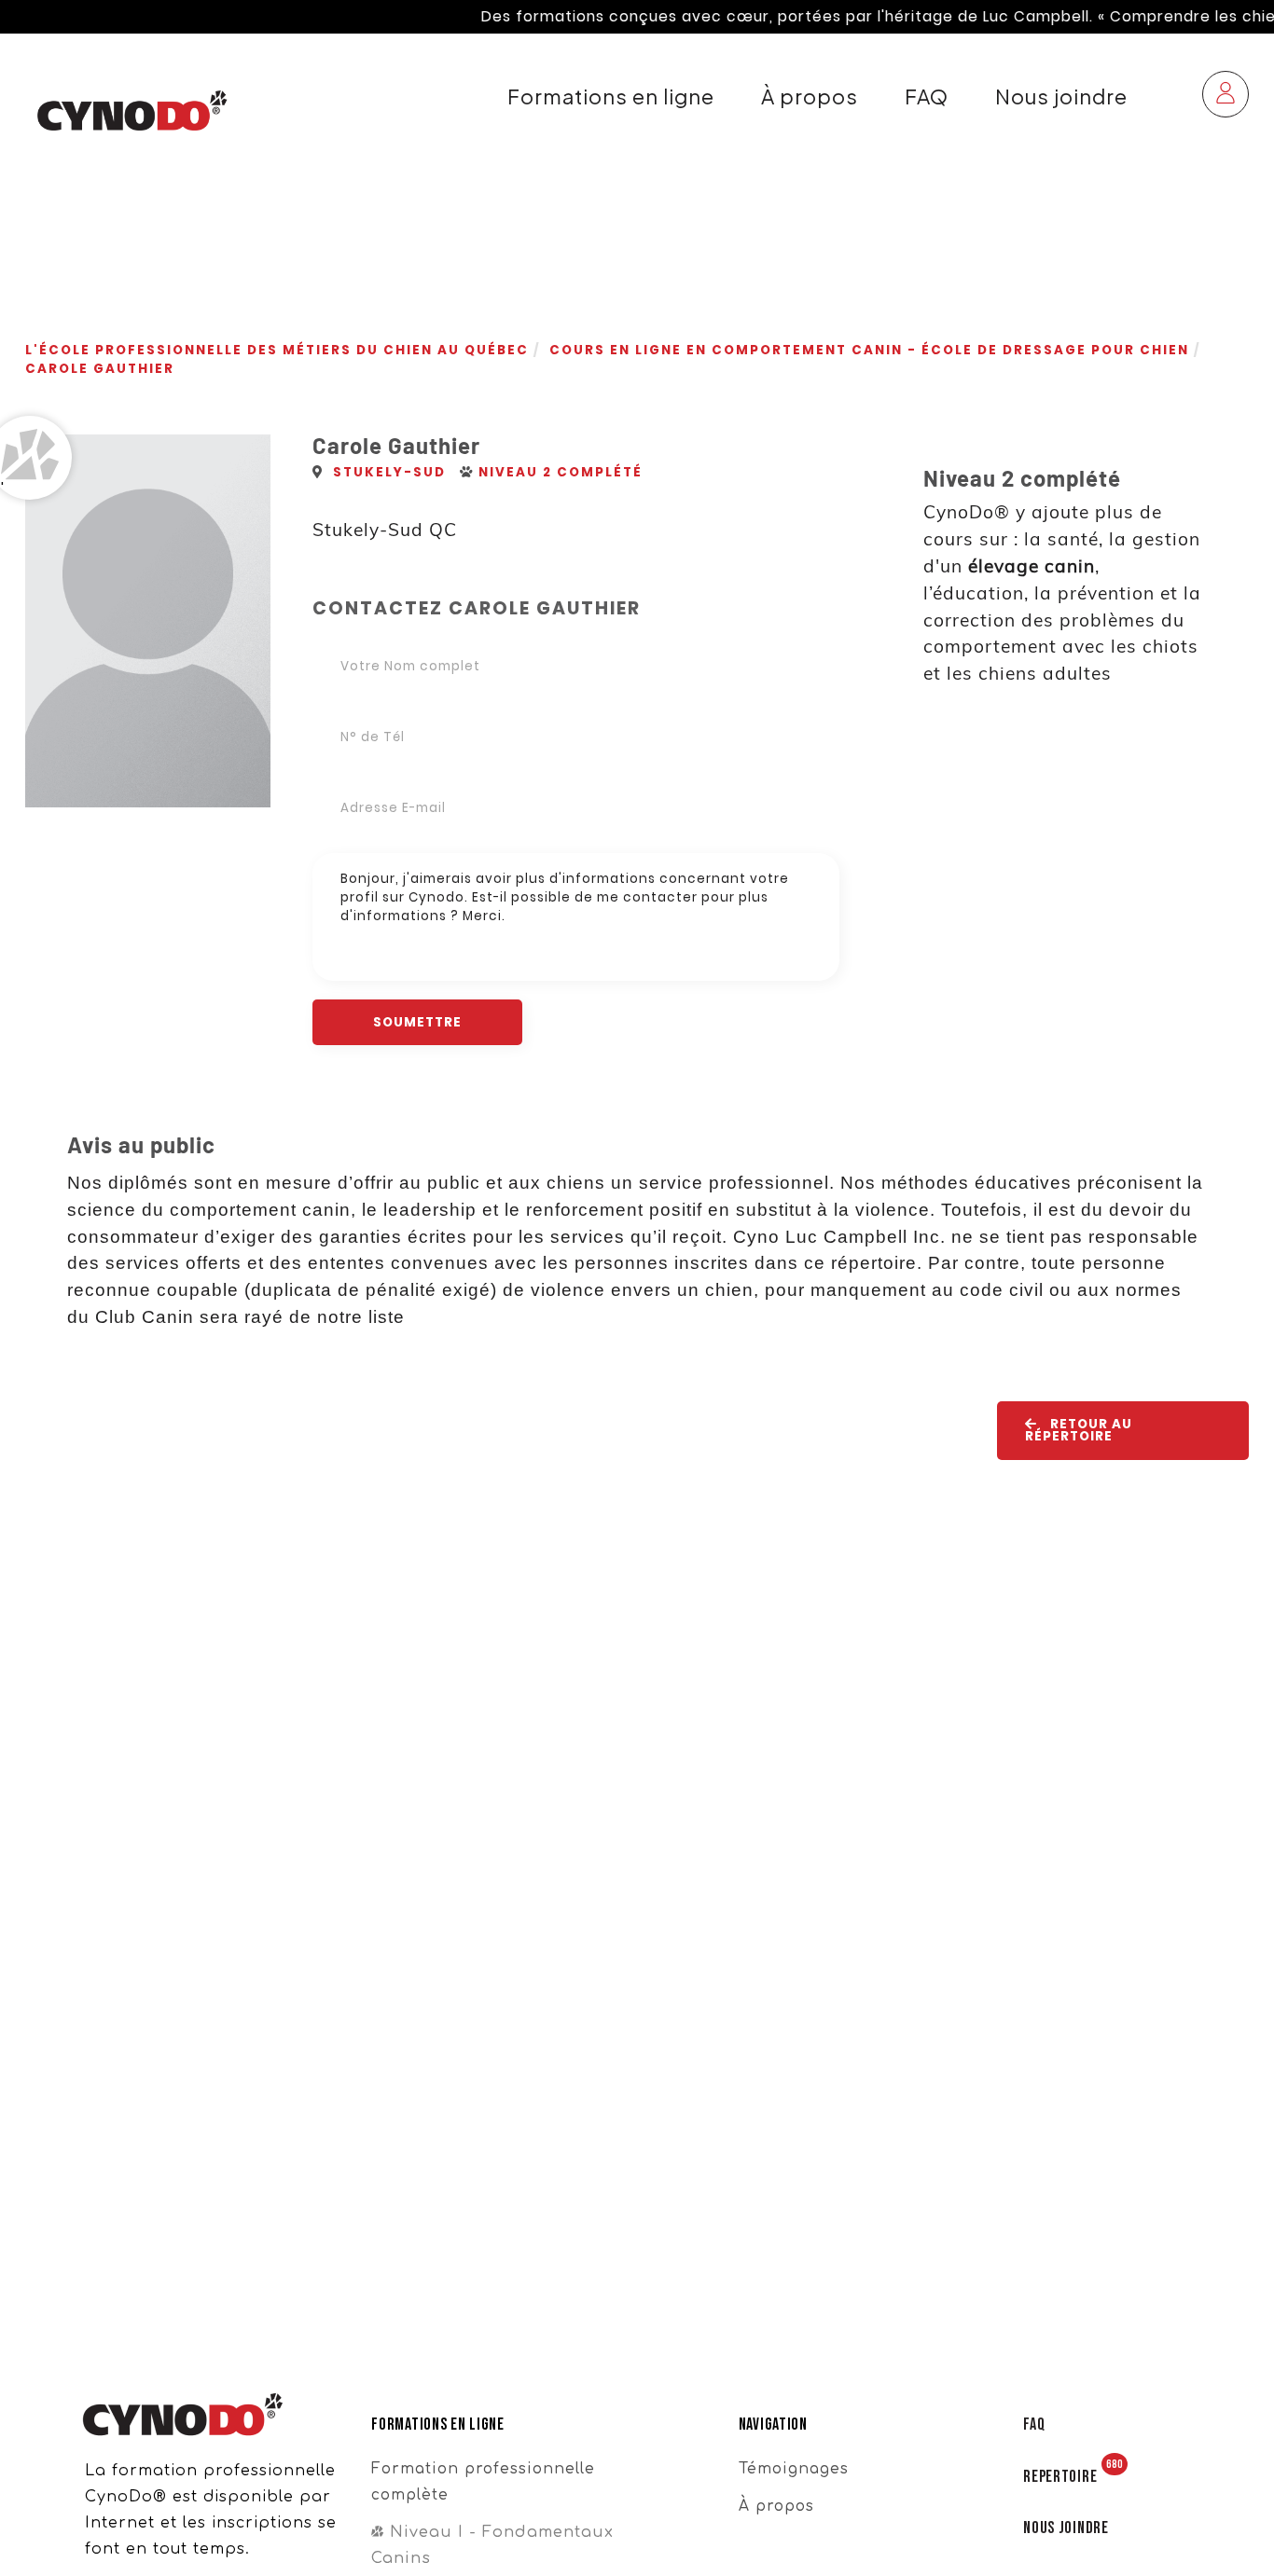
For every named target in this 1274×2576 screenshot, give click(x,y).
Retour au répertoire (1079, 1430)
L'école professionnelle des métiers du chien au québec (277, 350)
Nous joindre (1061, 96)
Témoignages (794, 2469)
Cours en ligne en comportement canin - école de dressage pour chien (869, 350)
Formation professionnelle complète (483, 2482)
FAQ (927, 96)
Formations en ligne (611, 96)
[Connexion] (1226, 96)
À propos (810, 96)
